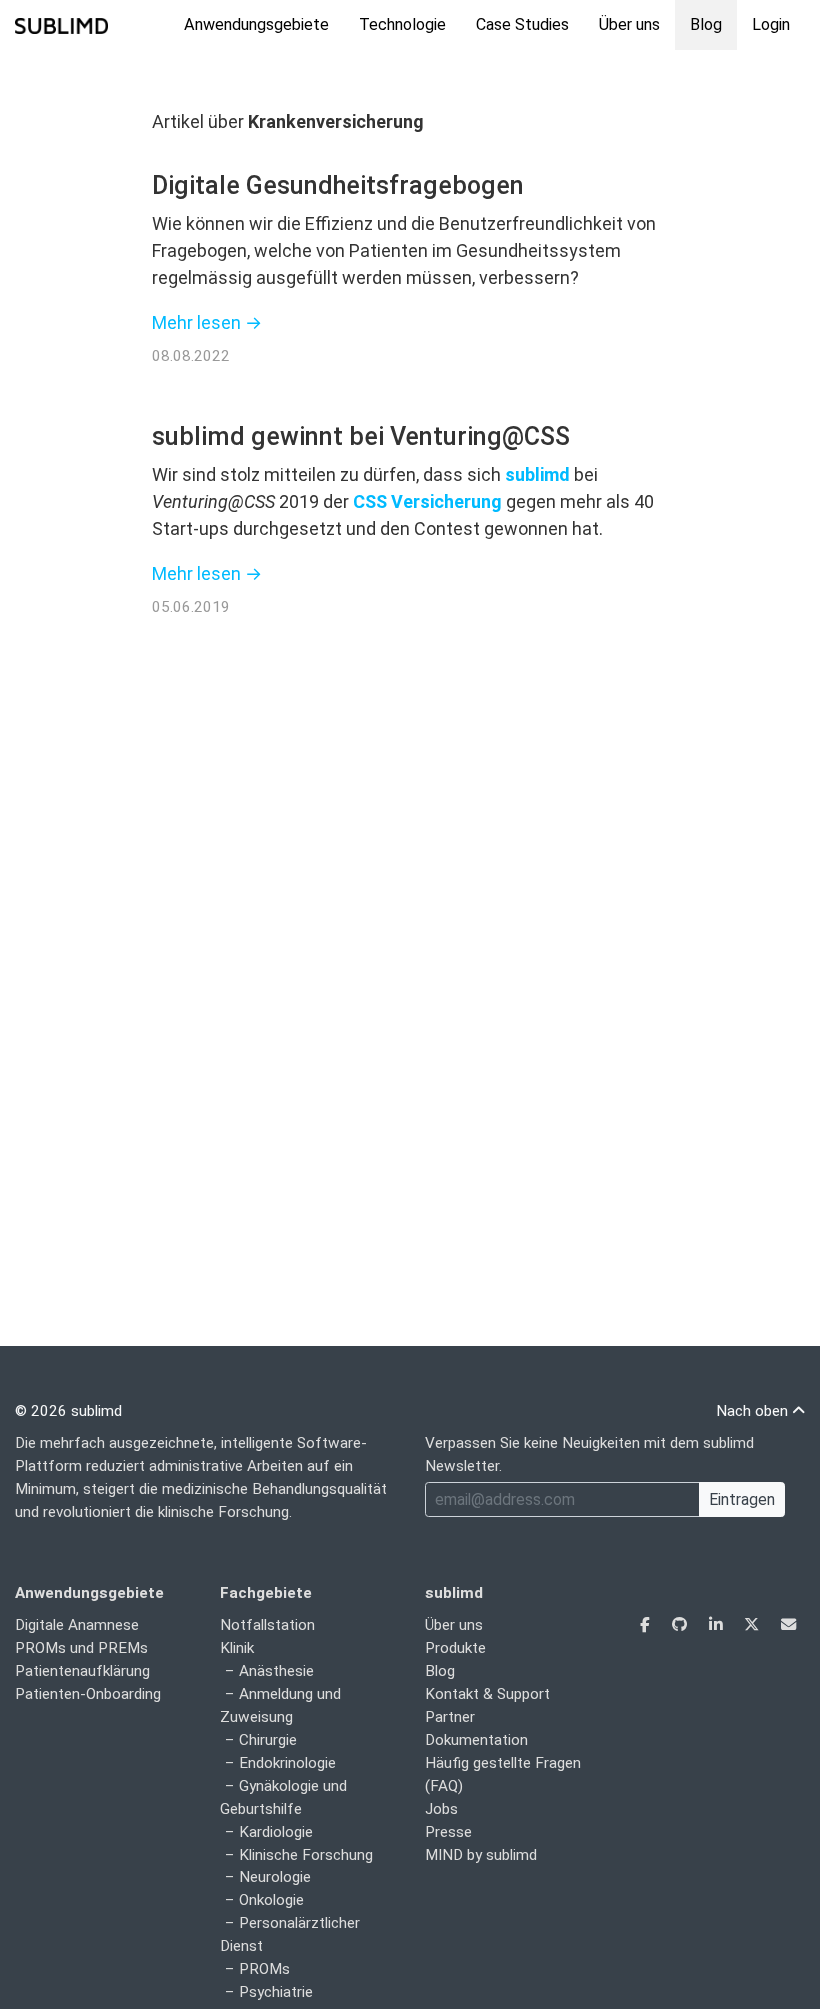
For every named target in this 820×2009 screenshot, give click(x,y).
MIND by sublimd (481, 1855)
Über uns (629, 24)
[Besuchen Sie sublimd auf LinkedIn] (717, 1625)
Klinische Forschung (306, 1855)
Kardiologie (276, 1832)
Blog (706, 24)
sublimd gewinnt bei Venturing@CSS (361, 436)
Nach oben (754, 1411)
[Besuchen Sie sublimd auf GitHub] (681, 1625)
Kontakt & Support (487, 1694)
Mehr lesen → (207, 322)
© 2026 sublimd (68, 1411)
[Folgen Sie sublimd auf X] (753, 1625)
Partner (450, 1717)
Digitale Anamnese (77, 1625)
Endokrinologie (287, 1763)
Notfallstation (267, 1625)
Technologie (402, 24)
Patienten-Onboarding (88, 1694)
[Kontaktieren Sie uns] (788, 1625)
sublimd (537, 474)
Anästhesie (276, 1671)
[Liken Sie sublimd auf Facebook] (647, 1625)
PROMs (264, 1969)
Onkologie (271, 1900)
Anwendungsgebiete (256, 24)
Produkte (455, 1648)
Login (771, 24)
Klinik (237, 1648)
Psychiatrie (276, 1992)
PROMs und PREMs (81, 1648)
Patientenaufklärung (82, 1671)
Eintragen (742, 1499)
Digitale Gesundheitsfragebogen (338, 185)
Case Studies (522, 24)
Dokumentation (476, 1740)
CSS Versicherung (427, 501)
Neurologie (275, 1877)
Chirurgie (268, 1740)
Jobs (441, 1809)
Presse (448, 1832)
